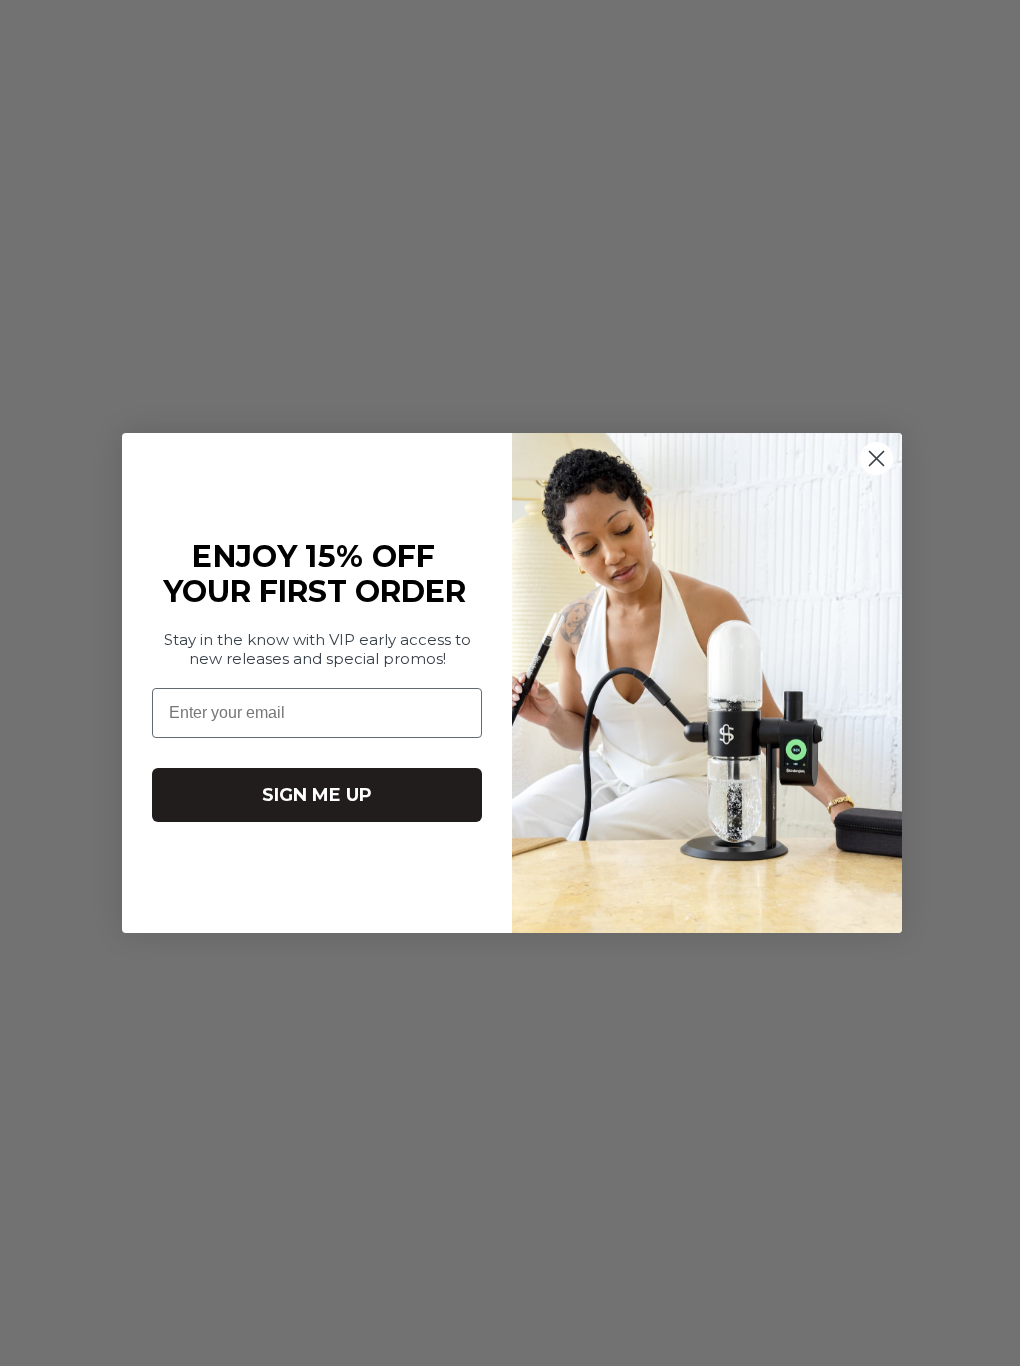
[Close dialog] (869, 458)
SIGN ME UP (310, 795)
